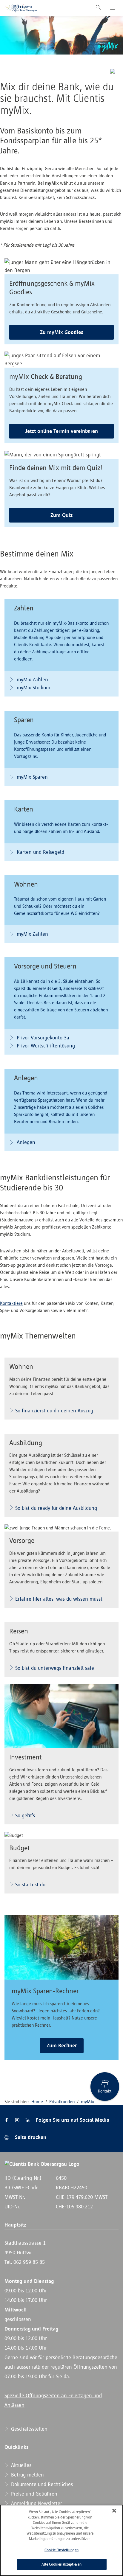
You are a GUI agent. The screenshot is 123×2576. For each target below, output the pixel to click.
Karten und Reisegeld (40, 852)
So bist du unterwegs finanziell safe (55, 1668)
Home (37, 2102)
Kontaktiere (11, 1303)
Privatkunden (62, 2102)
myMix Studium (33, 688)
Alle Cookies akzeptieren (61, 2564)
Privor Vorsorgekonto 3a (42, 1038)
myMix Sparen (31, 777)
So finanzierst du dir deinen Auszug (54, 1411)
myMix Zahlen (32, 680)
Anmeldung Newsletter (36, 2503)
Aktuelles (20, 2465)
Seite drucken (30, 2137)
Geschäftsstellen (29, 2429)
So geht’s (25, 1815)
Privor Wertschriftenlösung (45, 1046)
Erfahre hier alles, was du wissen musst (59, 1599)
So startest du (30, 1885)
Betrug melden (27, 2475)
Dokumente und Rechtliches (41, 2484)
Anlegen (25, 1142)
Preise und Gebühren (33, 2494)
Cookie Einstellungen (61, 2550)
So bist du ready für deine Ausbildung (56, 1508)
